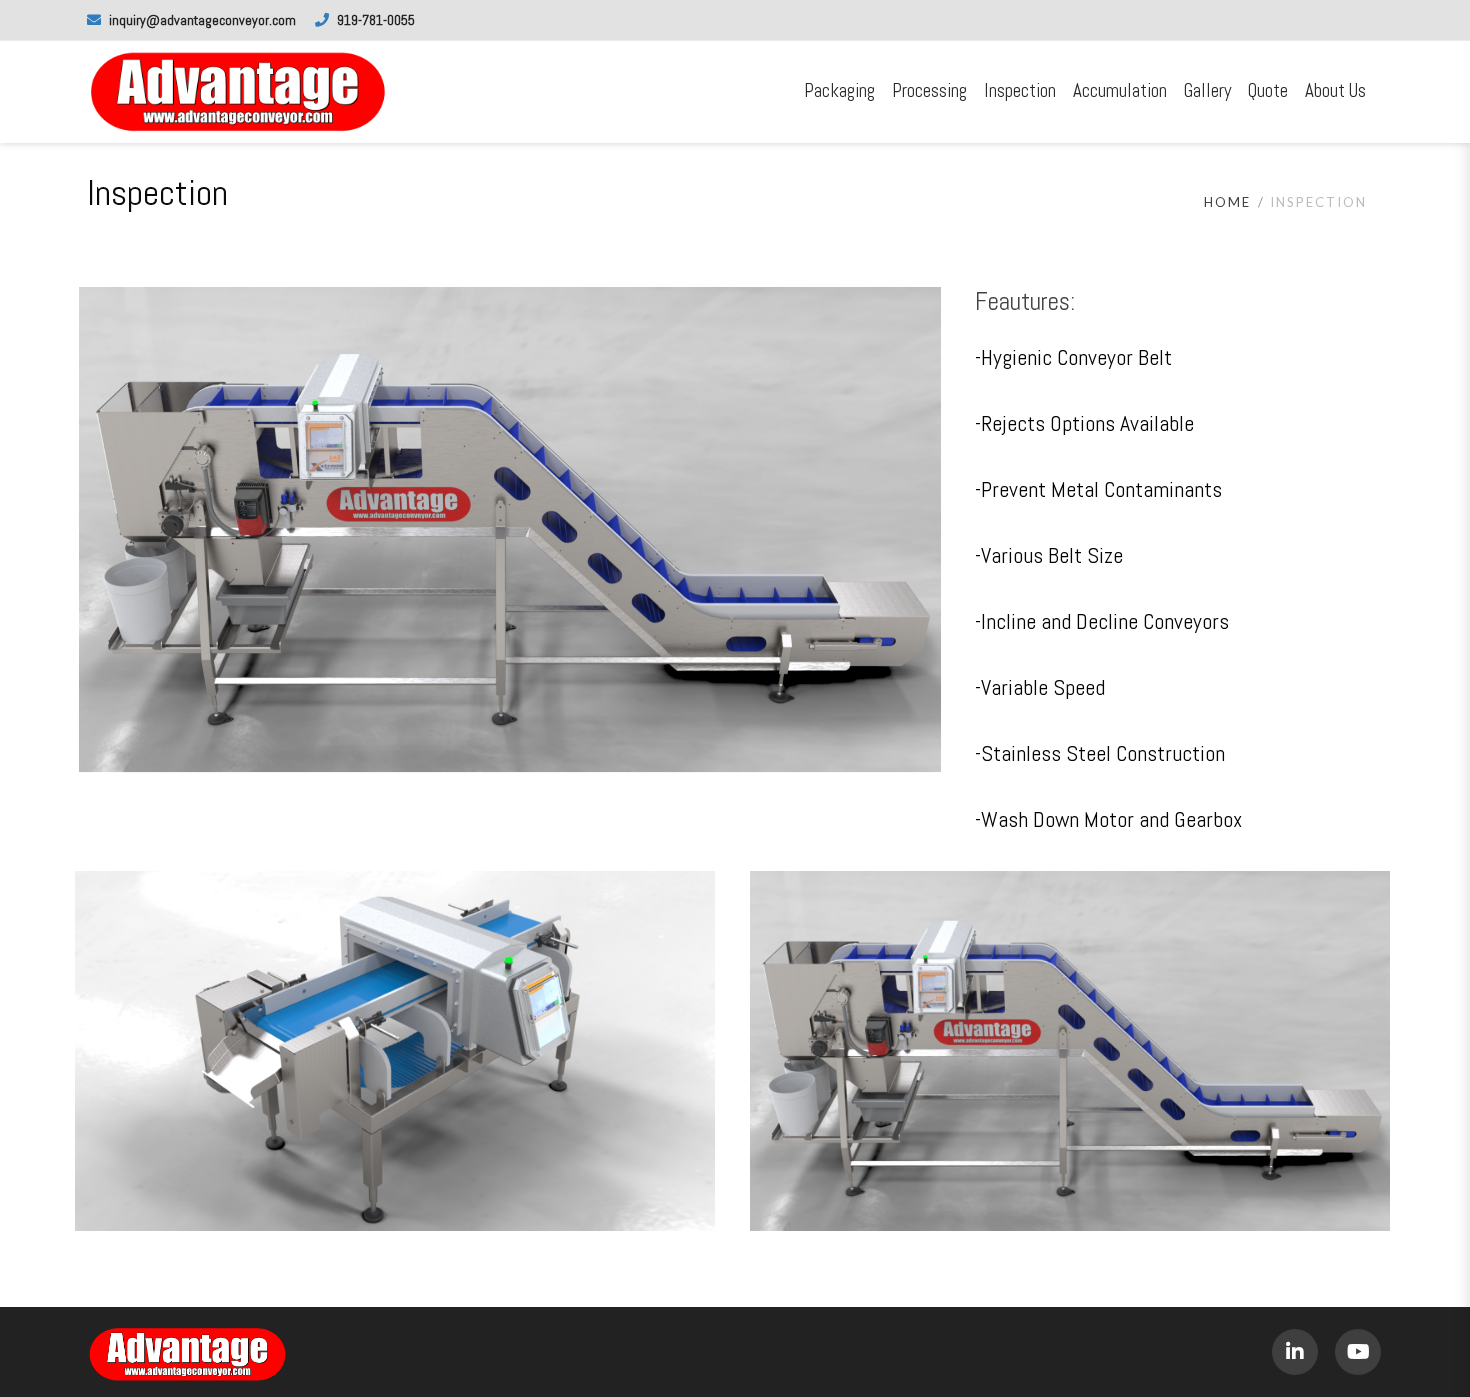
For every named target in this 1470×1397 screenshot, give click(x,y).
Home (1227, 202)
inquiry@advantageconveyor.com (202, 20)
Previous (49, 530)
